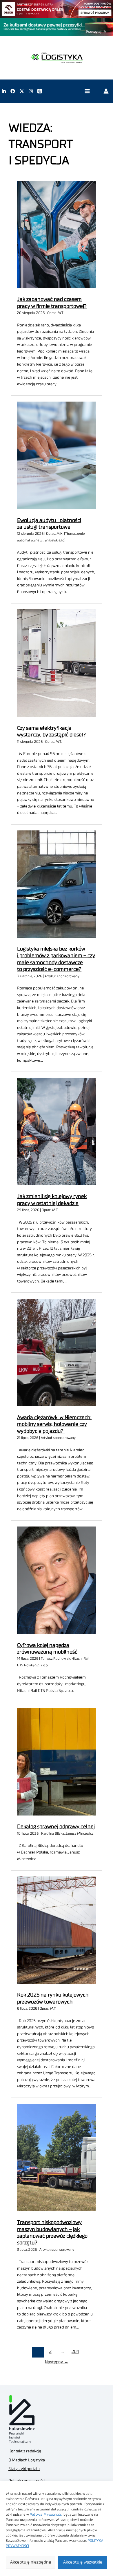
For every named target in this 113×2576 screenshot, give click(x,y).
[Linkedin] (4, 91)
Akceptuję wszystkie (83, 2562)
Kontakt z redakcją (25, 2451)
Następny (57, 2362)
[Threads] (40, 91)
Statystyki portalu (24, 2469)
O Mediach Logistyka (27, 2460)
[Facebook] (13, 91)
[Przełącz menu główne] (87, 91)
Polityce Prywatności (46, 2514)
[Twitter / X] (22, 91)
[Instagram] (31, 91)
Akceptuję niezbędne (31, 2562)
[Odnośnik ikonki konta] (106, 91)
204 (75, 2352)
